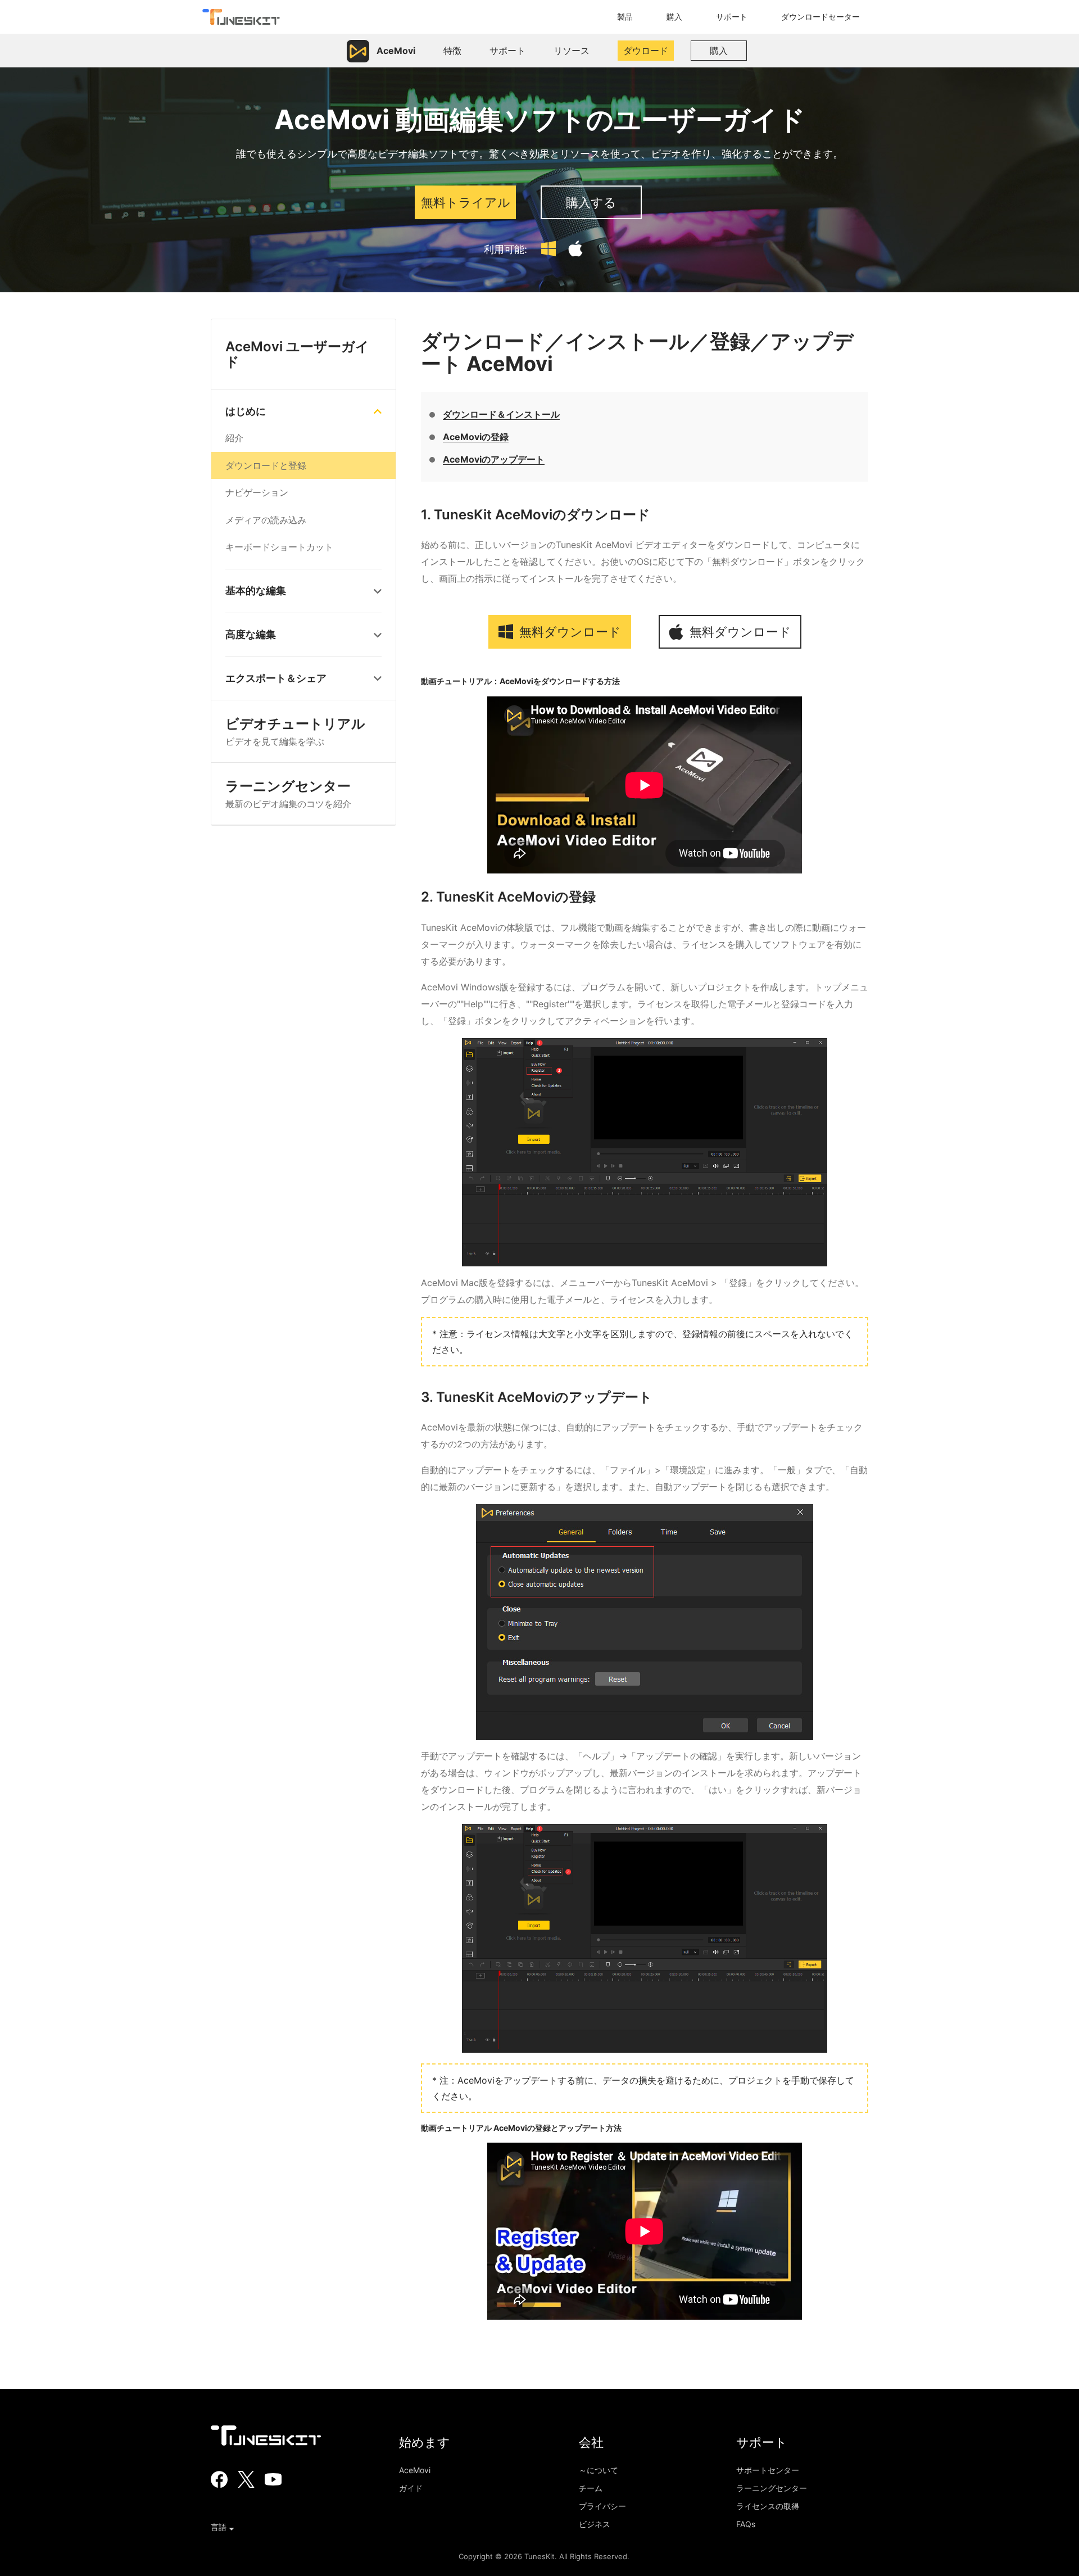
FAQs (746, 2524)
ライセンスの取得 (768, 2506)
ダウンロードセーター (820, 17)
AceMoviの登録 (476, 437)
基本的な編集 (256, 591)
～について (599, 2470)
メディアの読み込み (266, 520)
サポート (732, 17)
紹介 (234, 438)
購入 (674, 17)
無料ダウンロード (568, 632)
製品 (625, 17)
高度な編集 (251, 635)
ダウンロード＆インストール (501, 414)
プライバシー (602, 2506)
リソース (572, 51)
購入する (591, 202)
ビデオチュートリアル (295, 732)
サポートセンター (768, 2470)
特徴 (452, 51)
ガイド (411, 2488)
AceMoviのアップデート (494, 459)
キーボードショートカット (279, 547)
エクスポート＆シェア (276, 678)
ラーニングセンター (288, 794)
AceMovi (415, 2470)
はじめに (246, 411)
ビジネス (595, 2524)
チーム (591, 2488)
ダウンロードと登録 (266, 465)
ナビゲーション (257, 493)
